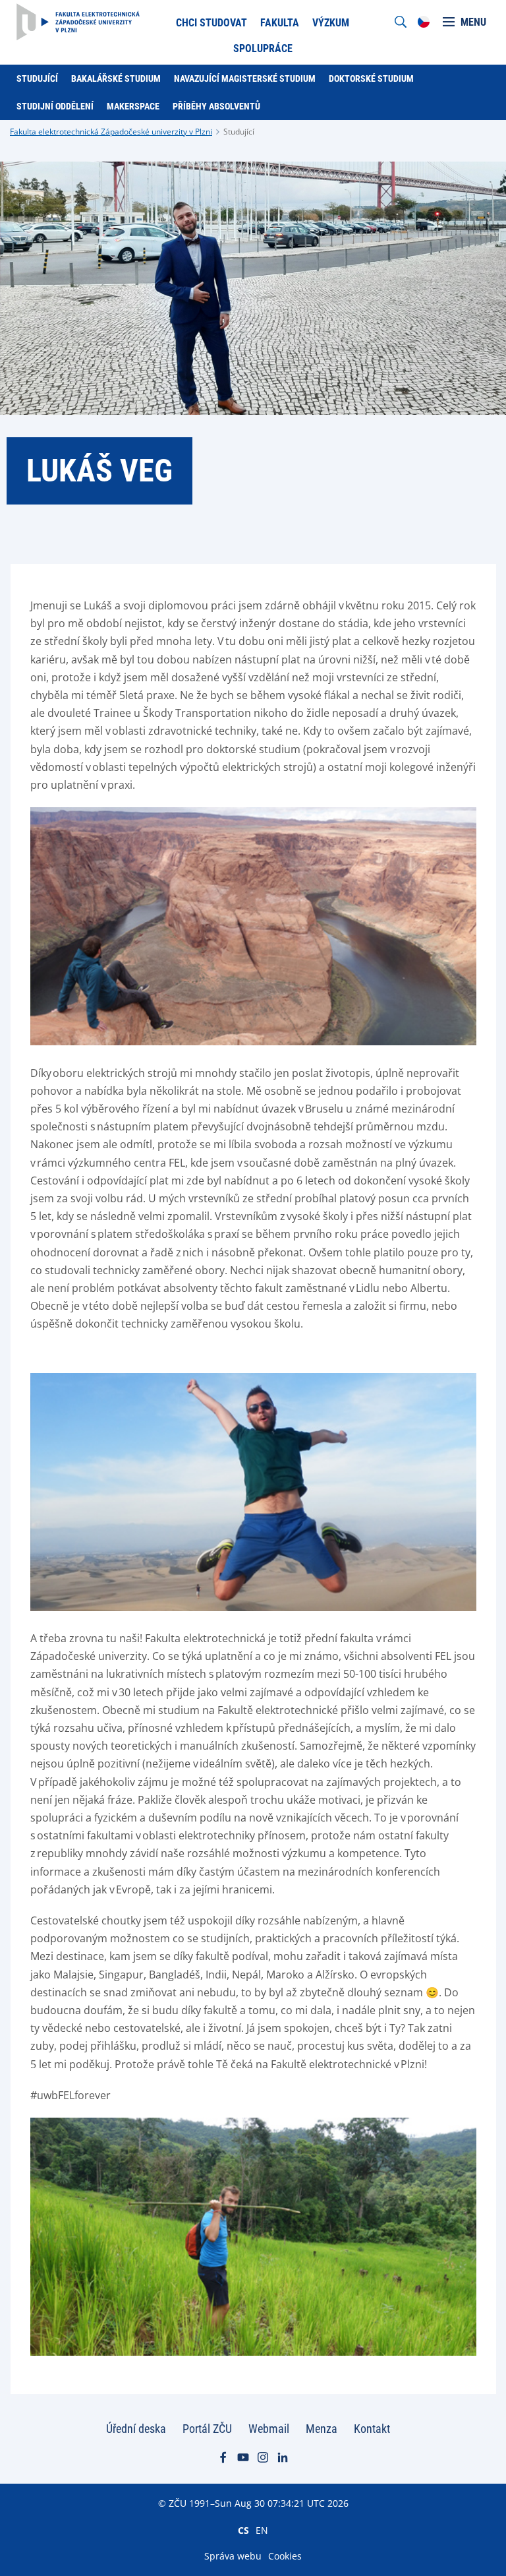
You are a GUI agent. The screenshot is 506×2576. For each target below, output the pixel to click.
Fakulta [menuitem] (280, 23)
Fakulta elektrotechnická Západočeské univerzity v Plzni (111, 132)
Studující (239, 132)
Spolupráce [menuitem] (263, 48)
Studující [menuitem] (37, 78)
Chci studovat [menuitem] (211, 23)
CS (243, 2530)
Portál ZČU (207, 2429)
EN (262, 2530)
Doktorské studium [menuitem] (371, 78)
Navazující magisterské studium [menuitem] (245, 78)
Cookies (285, 2556)
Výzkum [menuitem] (331, 23)
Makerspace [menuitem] (133, 106)
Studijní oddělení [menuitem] (55, 106)
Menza (322, 2429)
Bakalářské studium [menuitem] (116, 78)
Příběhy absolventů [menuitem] (216, 106)
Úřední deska (136, 2429)
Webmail (269, 2429)
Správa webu (233, 2556)
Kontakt (372, 2429)
